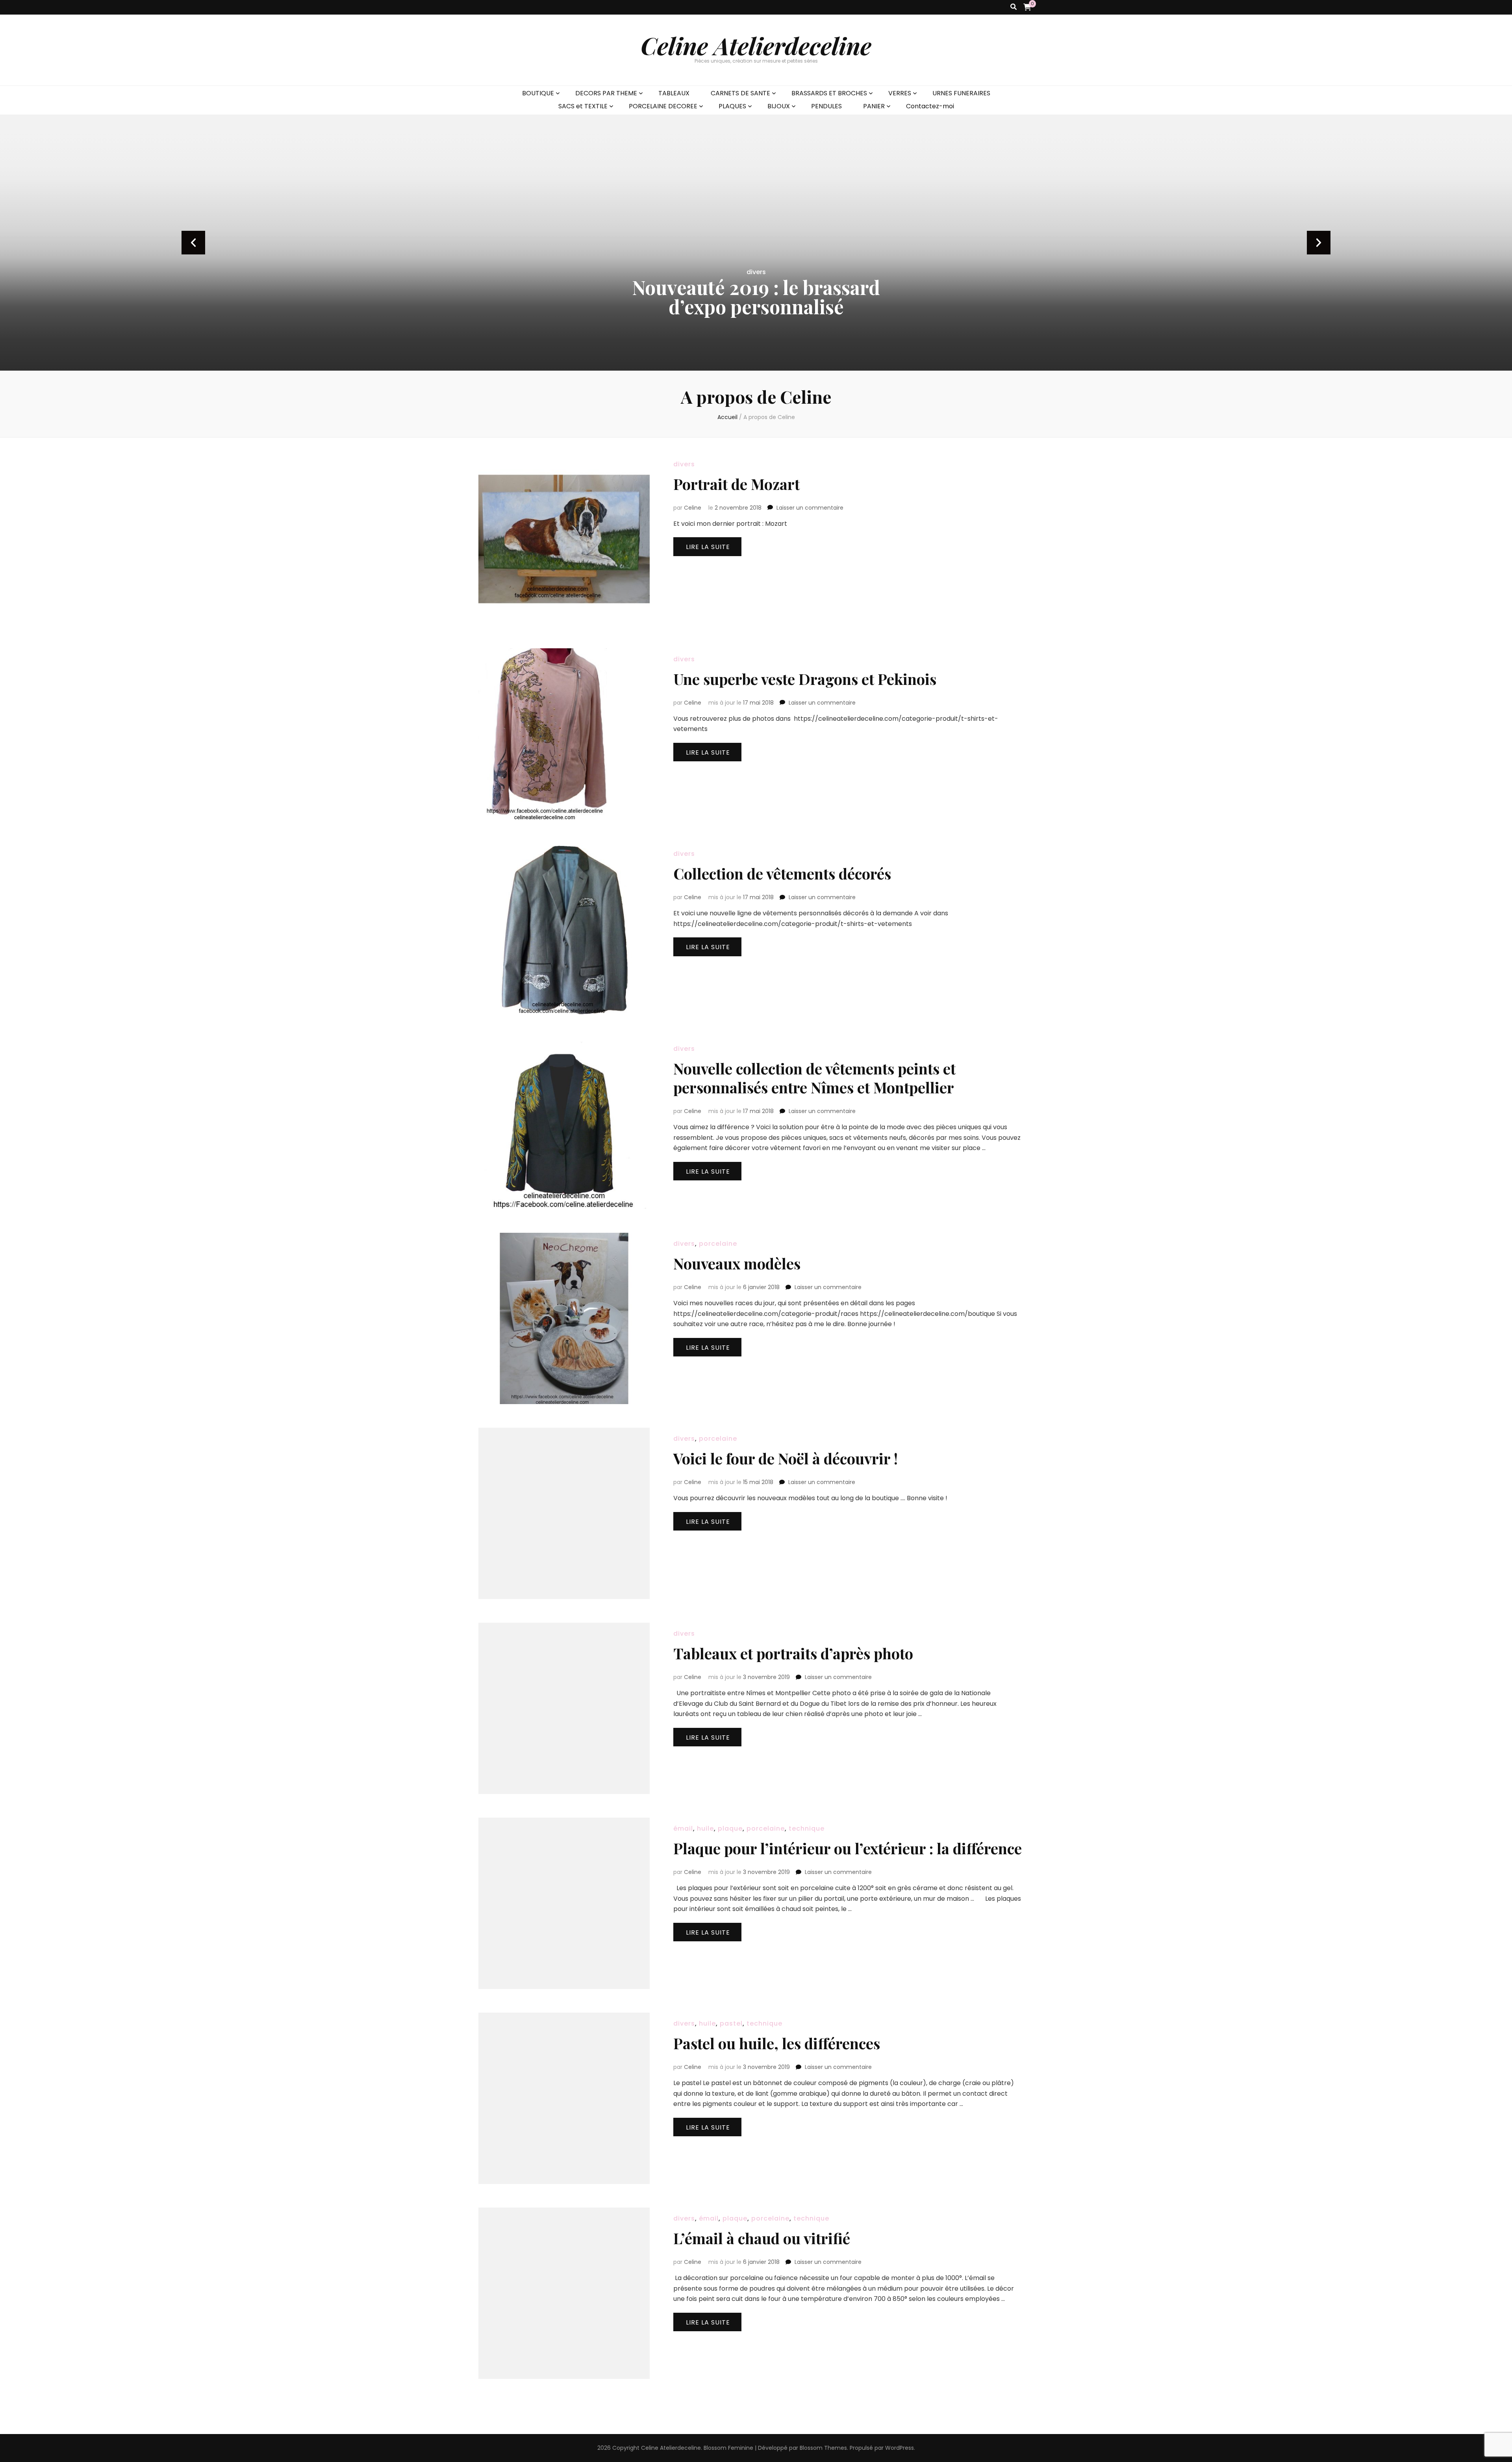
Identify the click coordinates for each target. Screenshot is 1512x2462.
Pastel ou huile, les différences (777, 2043)
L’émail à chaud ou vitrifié (762, 2238)
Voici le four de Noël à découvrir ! (786, 1458)
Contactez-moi (930, 106)
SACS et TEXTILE (583, 106)
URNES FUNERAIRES (961, 93)
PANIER (874, 106)
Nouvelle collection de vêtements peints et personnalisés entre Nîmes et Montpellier (814, 1078)
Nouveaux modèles (737, 1263)
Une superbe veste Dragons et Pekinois (805, 679)
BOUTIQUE (538, 93)
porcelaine (718, 1244)
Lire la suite (708, 547)
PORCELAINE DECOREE (663, 106)
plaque (730, 1828)
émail (683, 1828)
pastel (731, 2023)
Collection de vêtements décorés (782, 873)
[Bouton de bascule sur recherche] (1014, 7)
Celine (693, 508)
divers (756, 272)
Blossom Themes (823, 2448)
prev (193, 243)
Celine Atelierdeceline (756, 45)
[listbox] (756, 243)
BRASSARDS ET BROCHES (829, 93)
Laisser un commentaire (810, 508)
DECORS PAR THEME (606, 93)
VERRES (900, 93)
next (1319, 243)
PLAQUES (732, 106)
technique (807, 1828)
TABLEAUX (674, 93)
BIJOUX (779, 106)
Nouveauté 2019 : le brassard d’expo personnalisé (756, 297)
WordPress (900, 2448)
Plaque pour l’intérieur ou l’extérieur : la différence (848, 1848)
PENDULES (826, 106)
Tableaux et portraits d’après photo (793, 1653)
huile (705, 1828)
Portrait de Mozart (737, 484)
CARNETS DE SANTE (740, 93)
